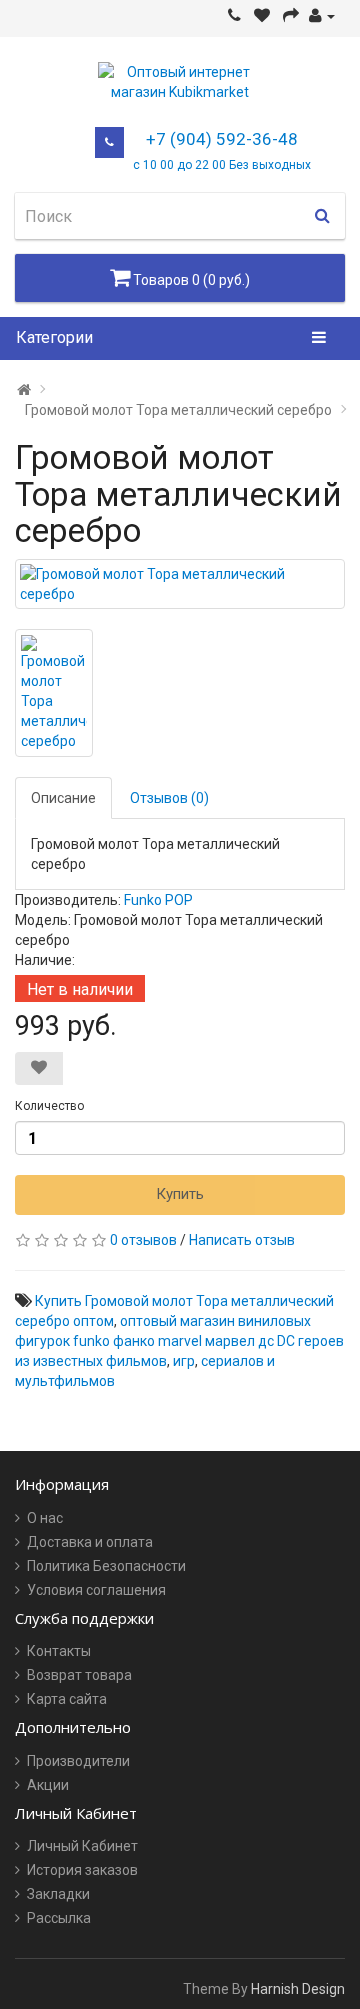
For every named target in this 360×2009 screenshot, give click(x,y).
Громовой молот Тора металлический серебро (178, 410)
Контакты (59, 1651)
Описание (63, 798)
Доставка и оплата (90, 1542)
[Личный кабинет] (322, 16)
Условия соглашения (96, 1590)
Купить (180, 1194)
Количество (49, 1106)
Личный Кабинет (82, 1846)
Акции (48, 1785)
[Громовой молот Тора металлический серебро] (180, 584)
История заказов (82, 1870)
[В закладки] (39, 1068)
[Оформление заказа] (291, 16)
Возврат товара (79, 1675)
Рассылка (59, 1918)
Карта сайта (67, 1699)
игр (184, 1361)
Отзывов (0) (169, 798)
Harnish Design (298, 1989)
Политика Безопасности (106, 1566)
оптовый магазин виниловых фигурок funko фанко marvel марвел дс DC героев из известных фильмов (179, 1341)
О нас (45, 1518)
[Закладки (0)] (262, 16)
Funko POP (158, 900)
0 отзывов (143, 1240)
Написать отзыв (242, 1240)
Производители (78, 1761)
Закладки (58, 1894)
